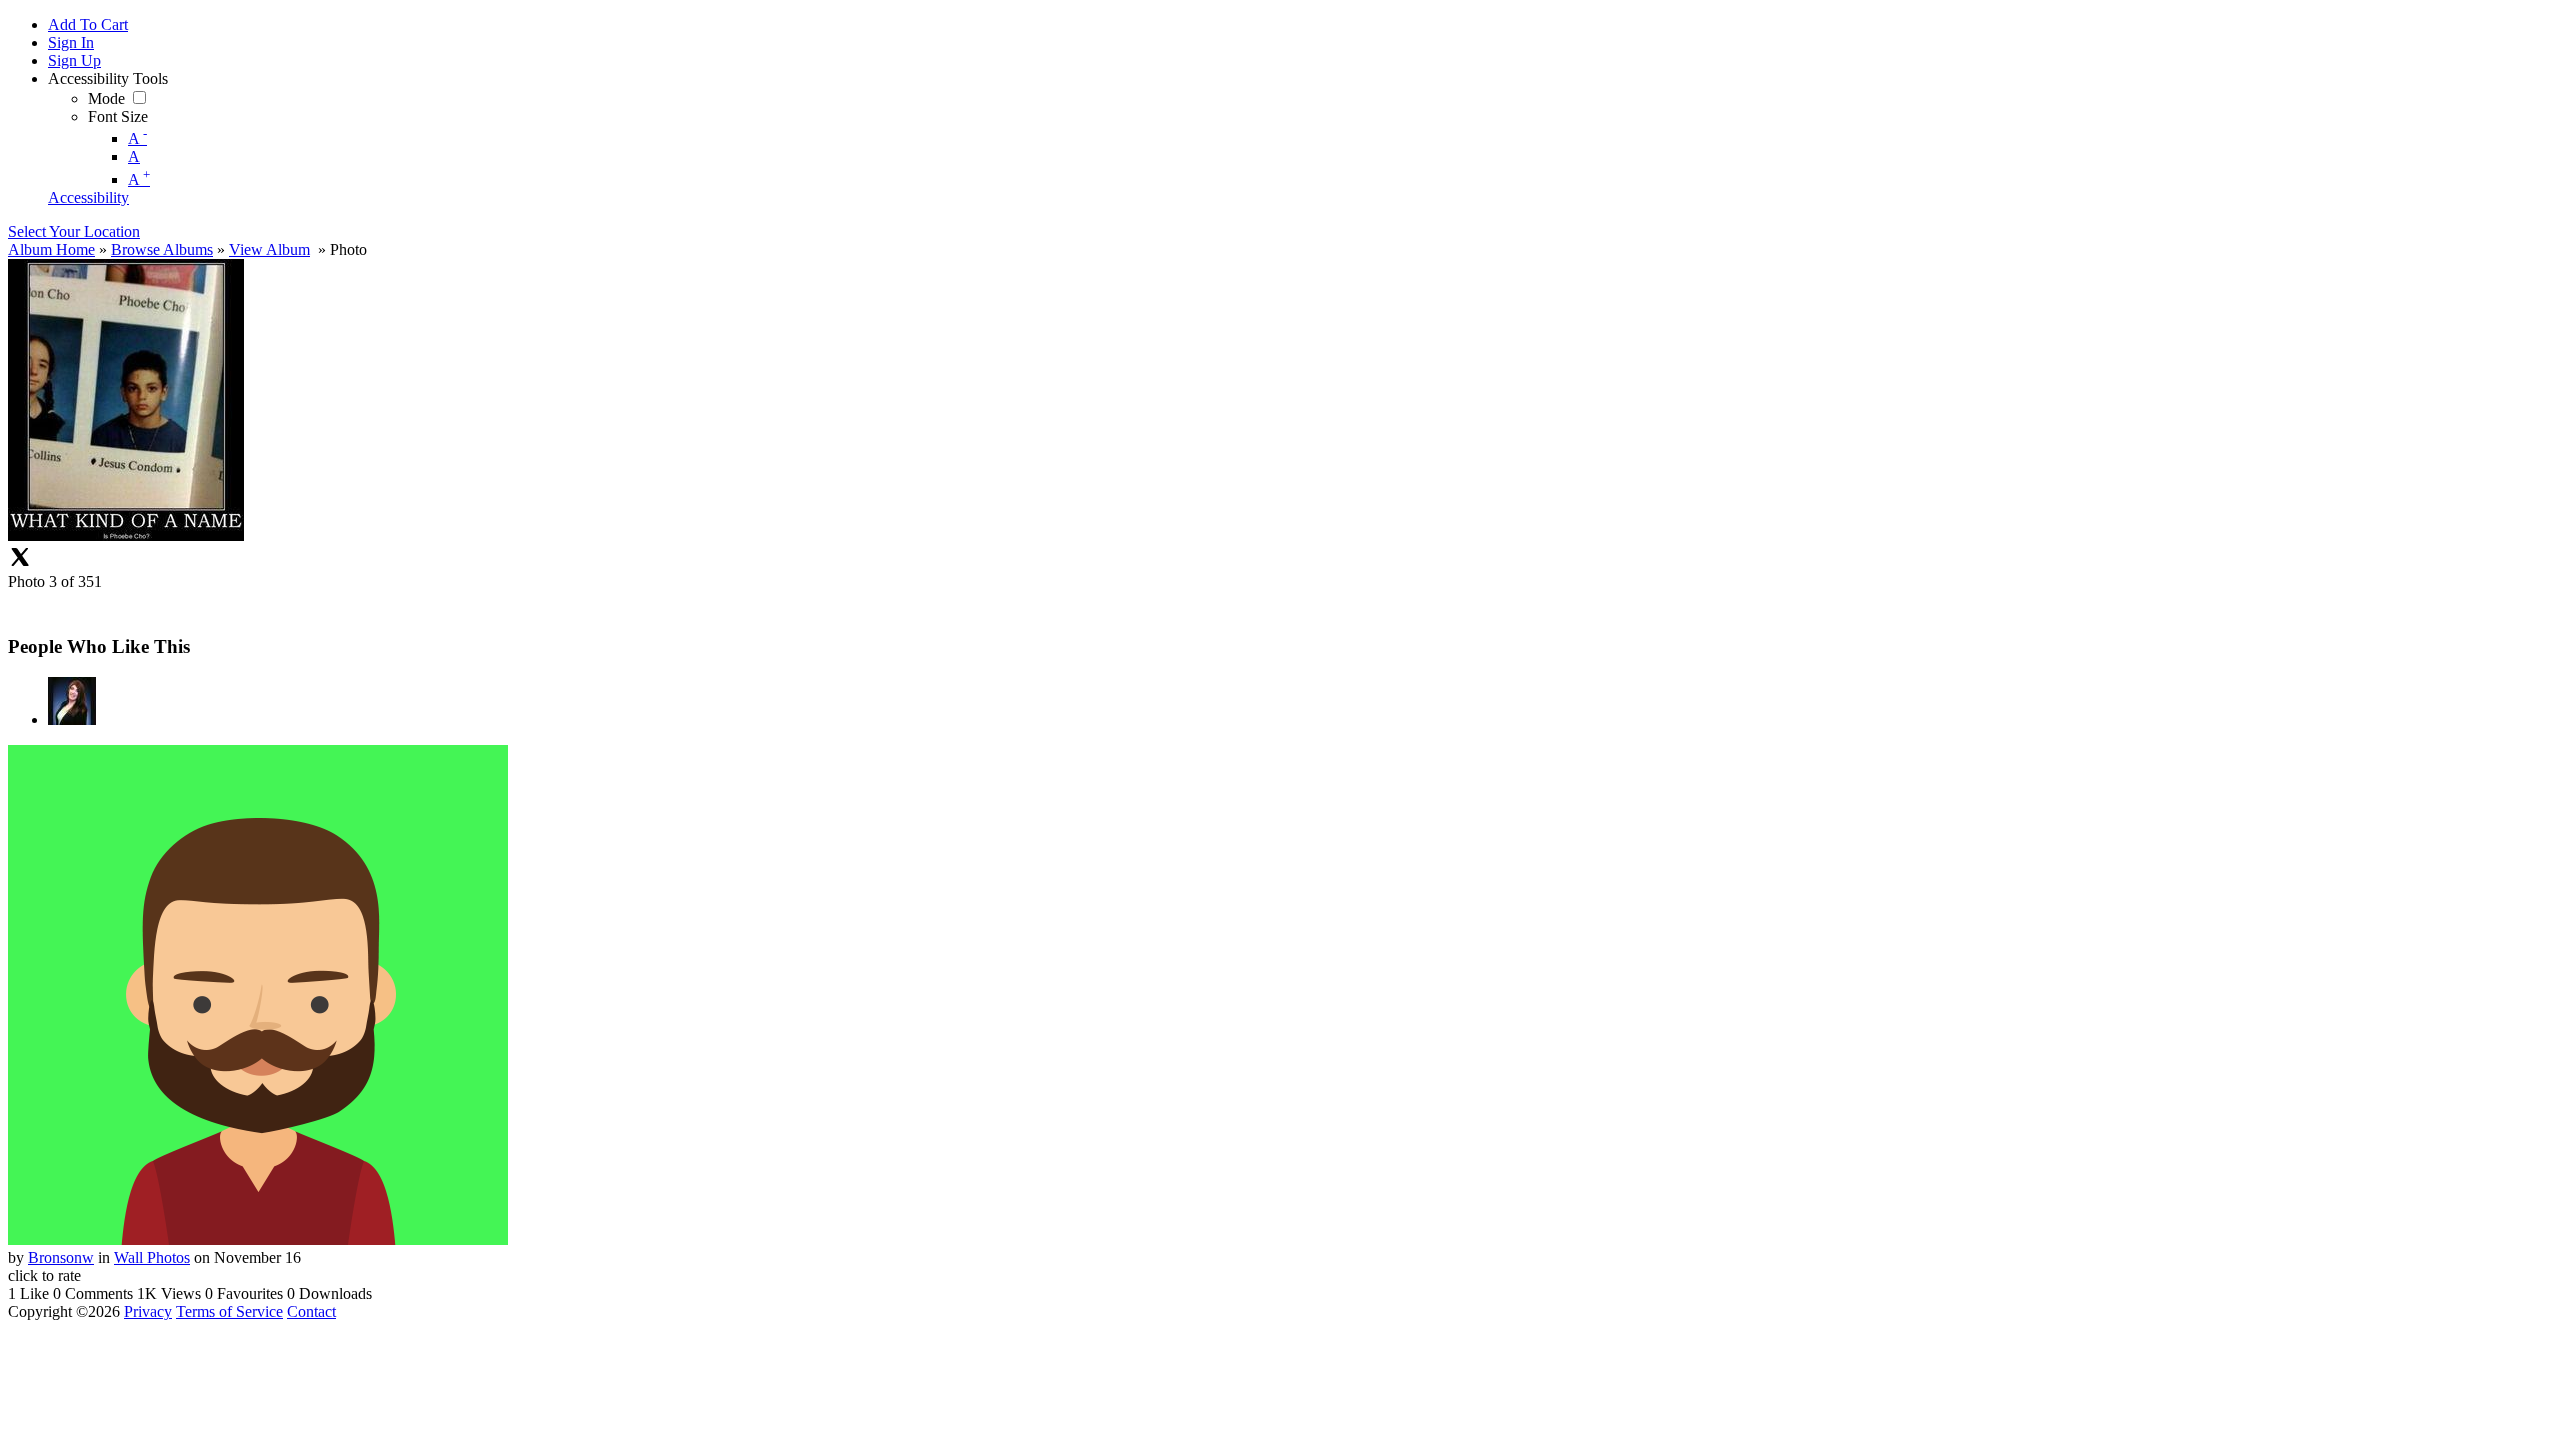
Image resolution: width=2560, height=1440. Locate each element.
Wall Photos (152, 1257)
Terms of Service (229, 1311)
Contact (311, 1311)
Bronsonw (61, 1257)
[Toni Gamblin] (72, 719)
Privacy (148, 1311)
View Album (269, 249)
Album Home (51, 249)
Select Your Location (74, 231)
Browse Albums (162, 249)
